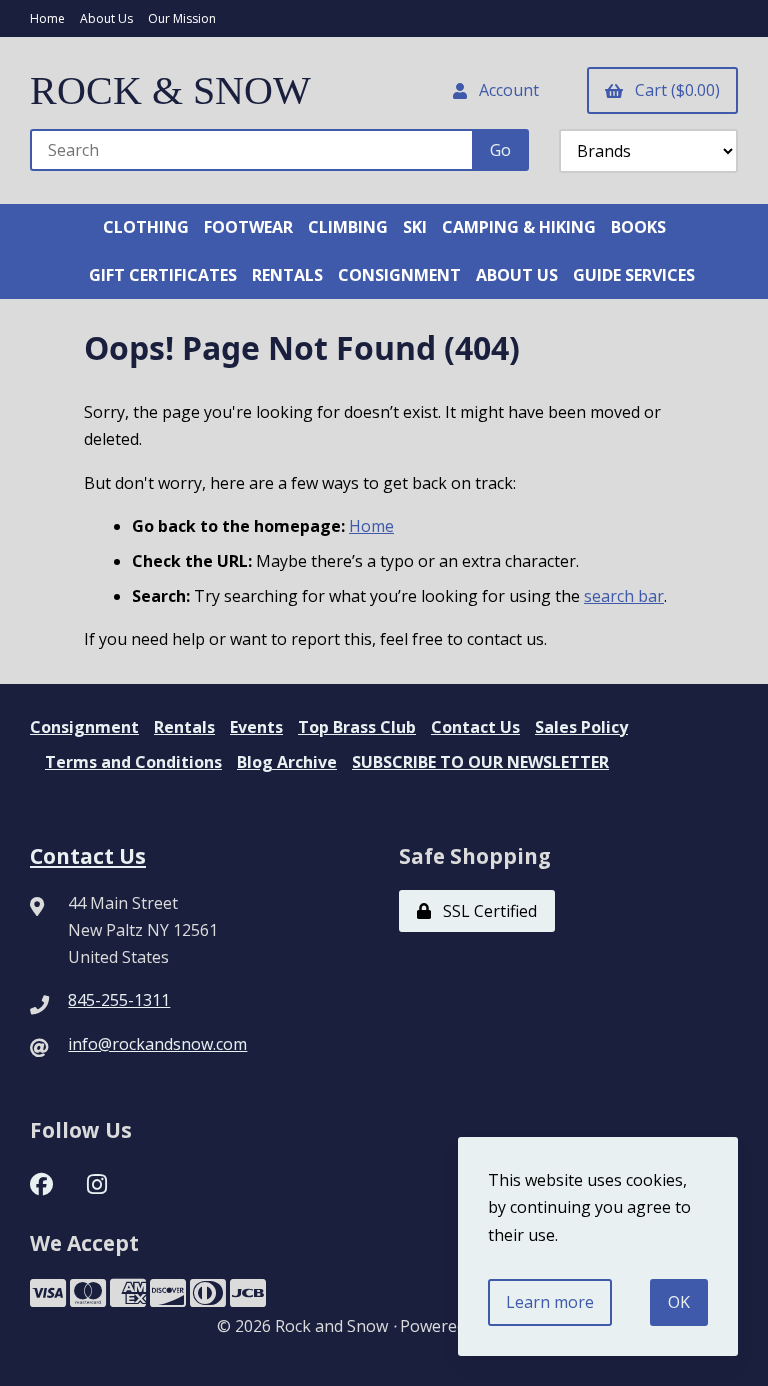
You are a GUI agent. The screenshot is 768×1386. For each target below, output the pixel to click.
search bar (624, 596)
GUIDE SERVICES (634, 275)
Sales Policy (581, 727)
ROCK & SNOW (170, 90)
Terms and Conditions (133, 762)
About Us (106, 18)
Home (47, 18)
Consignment (84, 727)
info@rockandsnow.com (157, 1044)
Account (505, 90)
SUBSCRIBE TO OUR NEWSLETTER (480, 762)
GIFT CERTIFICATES (163, 275)
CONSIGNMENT (399, 275)
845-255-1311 (119, 1000)
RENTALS (287, 275)
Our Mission (182, 18)
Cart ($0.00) (673, 90)
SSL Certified (486, 911)
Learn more (550, 1302)
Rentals (184, 727)
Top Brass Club (357, 727)
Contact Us (475, 727)
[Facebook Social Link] (41, 1181)
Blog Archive (287, 762)
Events (256, 727)
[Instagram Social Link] (97, 1181)
